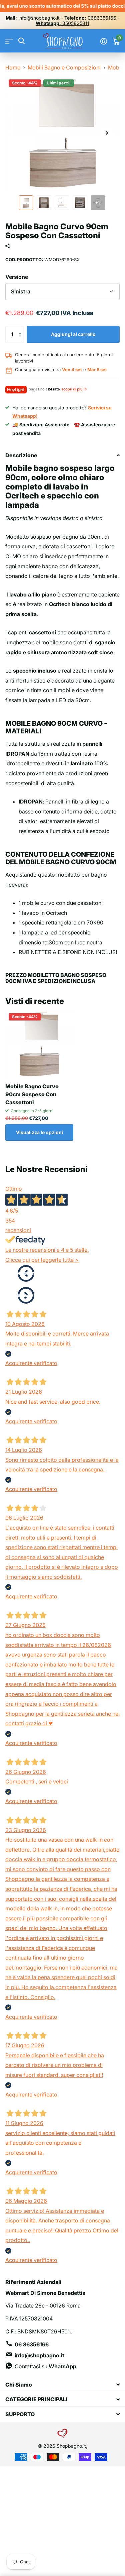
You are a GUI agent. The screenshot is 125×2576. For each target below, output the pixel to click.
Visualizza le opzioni (39, 1132)
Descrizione (21, 455)
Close (62, 2384)
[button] (21, 328)
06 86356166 (32, 2344)
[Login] (103, 41)
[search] (21, 41)
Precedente (26, 1273)
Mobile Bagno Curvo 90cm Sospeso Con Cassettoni (32, 1094)
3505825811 (62, 23)
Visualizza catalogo (9, 41)
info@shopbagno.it (39, 2355)
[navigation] (26, 203)
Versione (17, 277)
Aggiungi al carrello (73, 334)
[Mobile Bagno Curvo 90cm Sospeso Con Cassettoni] (39, 1044)
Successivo (26, 1295)
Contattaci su (45, 2366)
